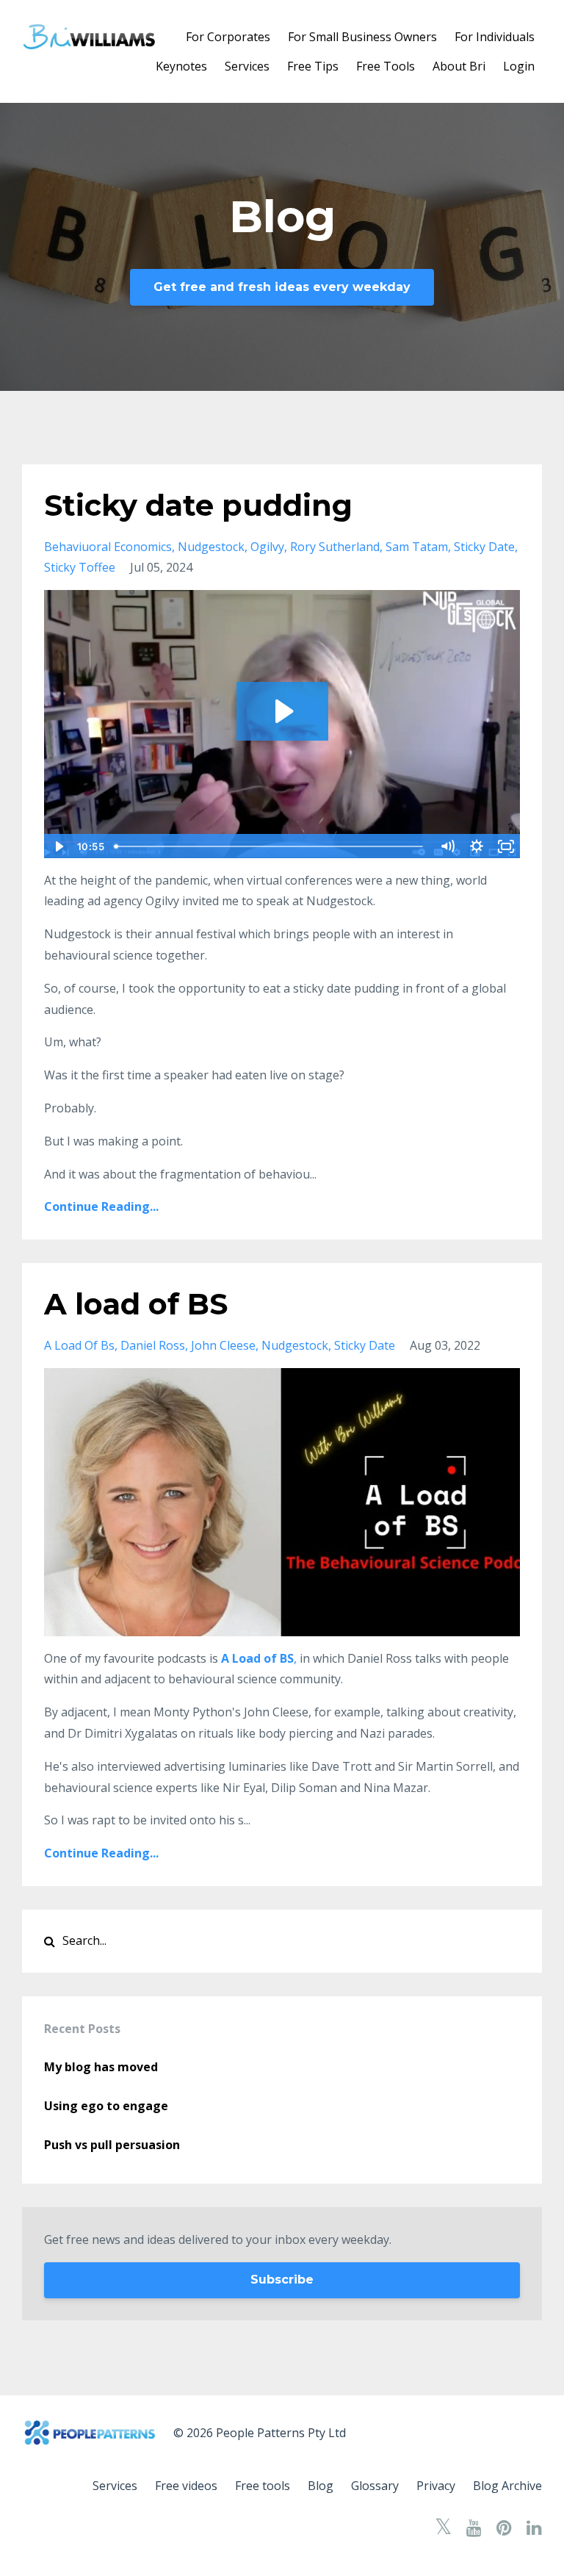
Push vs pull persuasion (112, 2145)
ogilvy (267, 547)
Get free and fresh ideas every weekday (282, 287)
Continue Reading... (101, 1206)
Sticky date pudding (198, 505)
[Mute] (447, 846)
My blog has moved (101, 2067)
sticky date (484, 547)
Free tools (263, 2486)
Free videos (186, 2486)
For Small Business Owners (362, 37)
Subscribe (282, 2280)
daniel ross (153, 1345)
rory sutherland (335, 547)
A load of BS (136, 1304)
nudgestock (211, 547)
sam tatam (417, 547)
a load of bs (79, 1345)
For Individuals (495, 37)
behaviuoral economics (108, 547)
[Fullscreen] (506, 846)
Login (519, 66)
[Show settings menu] (477, 846)
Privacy (436, 2486)
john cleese (223, 1345)
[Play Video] (58, 846)
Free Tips (313, 66)
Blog (321, 2486)
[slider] (271, 846)
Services (247, 66)
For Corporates (228, 37)
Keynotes (181, 66)
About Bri (459, 66)
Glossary (375, 2486)
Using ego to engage (106, 2106)
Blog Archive (507, 2486)
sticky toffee (80, 567)
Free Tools (386, 66)
